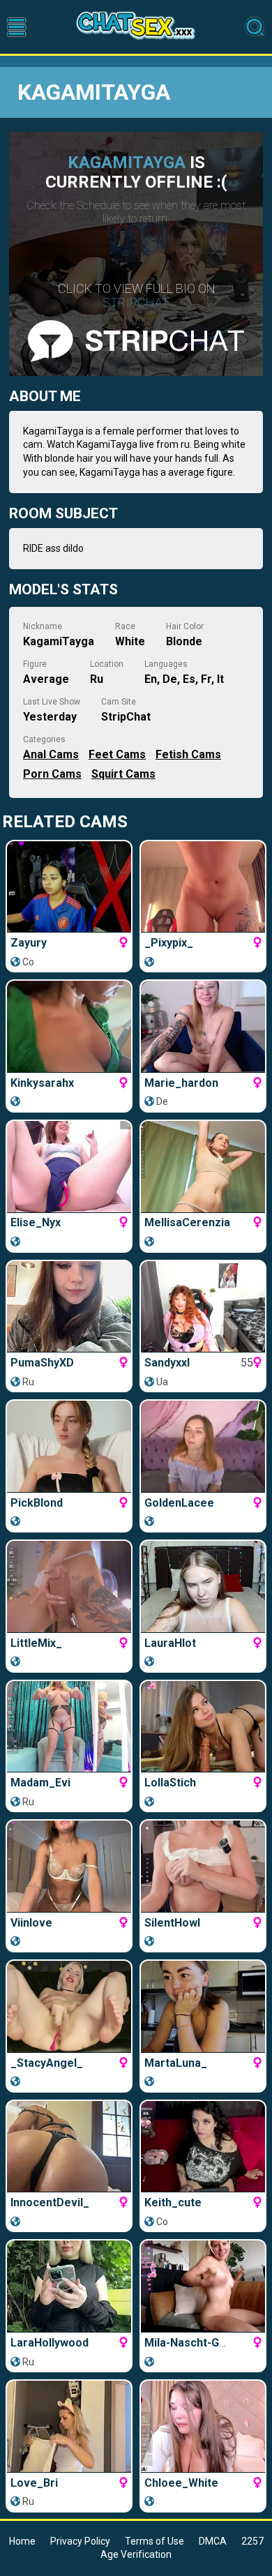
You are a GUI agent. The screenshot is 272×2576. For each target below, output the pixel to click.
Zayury (29, 943)
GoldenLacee (179, 1503)
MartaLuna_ (176, 2063)
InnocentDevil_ (50, 2202)
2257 (252, 2541)
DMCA (213, 2541)
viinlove (31, 1923)
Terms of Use (154, 2541)
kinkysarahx (42, 1083)
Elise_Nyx (36, 1222)
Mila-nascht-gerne (194, 2343)
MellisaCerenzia (187, 1222)
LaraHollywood (50, 2343)
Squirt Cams (123, 774)
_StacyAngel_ (47, 2063)
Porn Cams (52, 774)
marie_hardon (181, 1083)
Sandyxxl (167, 1363)
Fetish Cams (188, 754)
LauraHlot (170, 1643)
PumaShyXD (42, 1363)
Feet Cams (117, 754)
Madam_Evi (40, 1783)
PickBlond (37, 1503)
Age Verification (136, 2554)
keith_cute (173, 2202)
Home (22, 2541)
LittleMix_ (36, 1643)
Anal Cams (51, 754)
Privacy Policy (80, 2541)
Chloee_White (181, 2483)
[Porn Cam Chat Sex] (136, 27)
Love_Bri (34, 2483)
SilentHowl (172, 1923)
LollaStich (170, 1783)
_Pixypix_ (169, 943)
